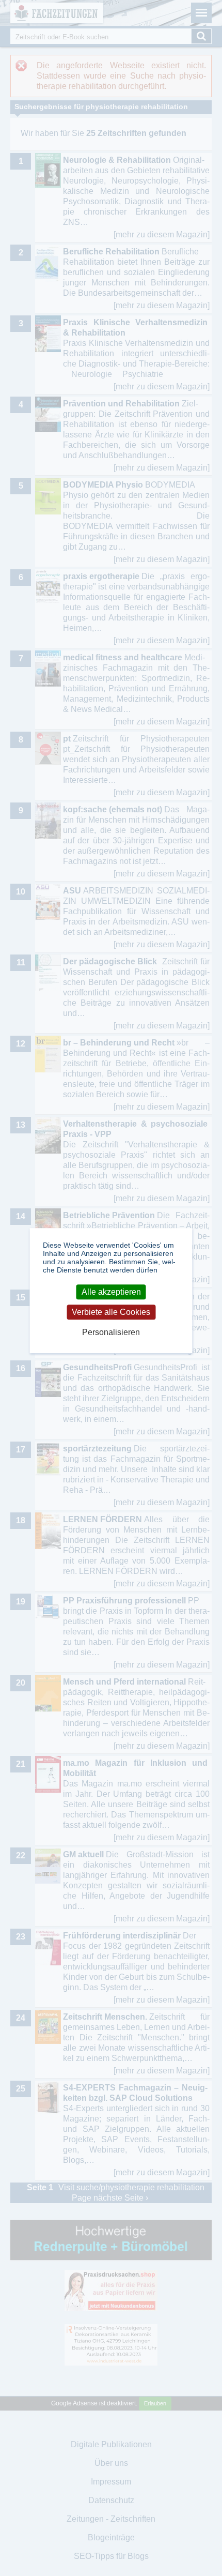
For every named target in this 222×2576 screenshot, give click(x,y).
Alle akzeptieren (111, 1292)
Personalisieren (111, 1333)
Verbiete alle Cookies (111, 1312)
